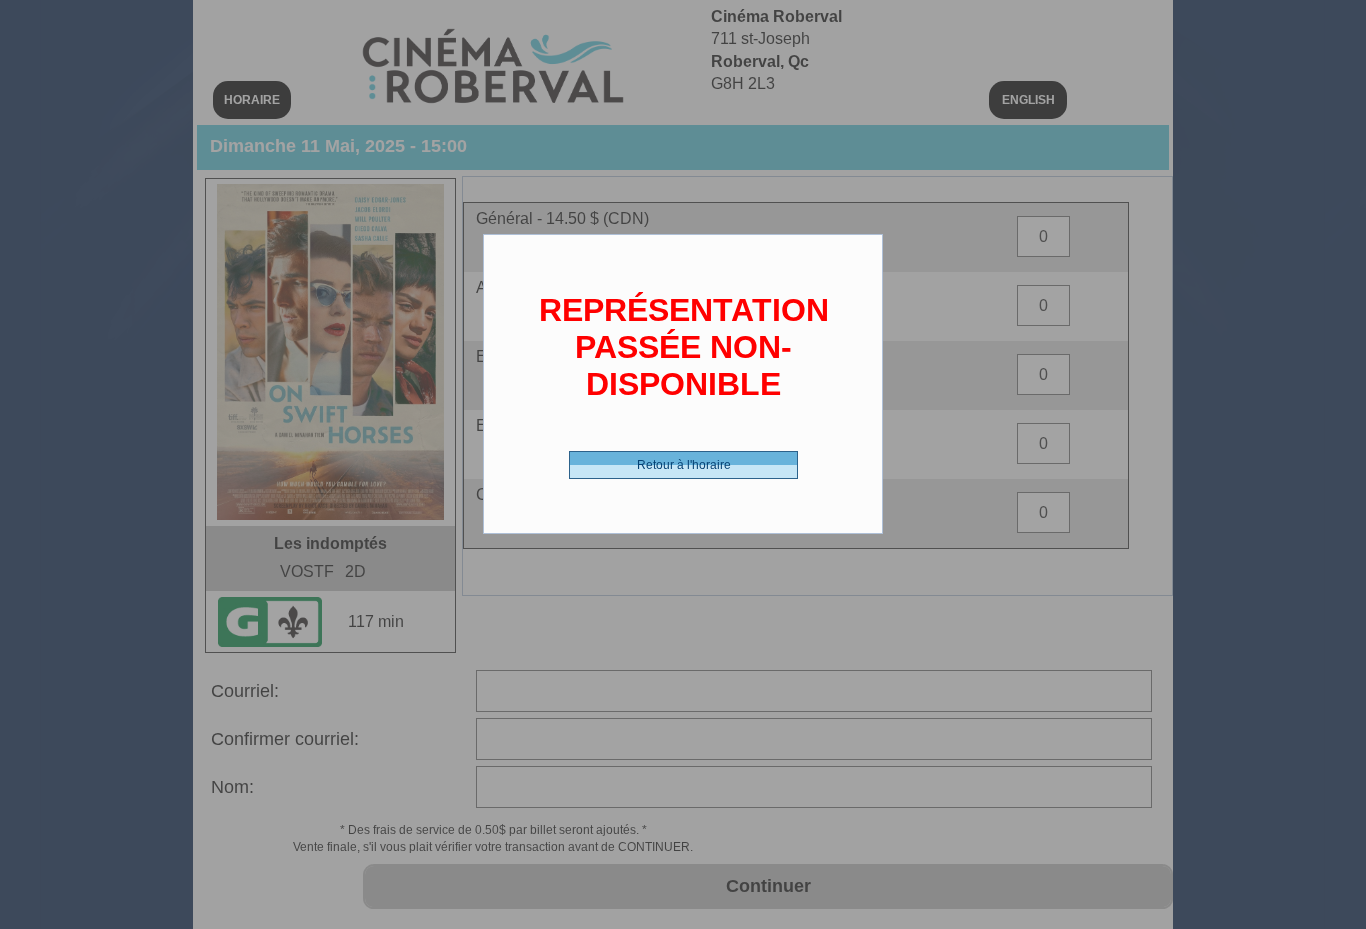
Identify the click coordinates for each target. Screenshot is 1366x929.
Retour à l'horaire (684, 465)
